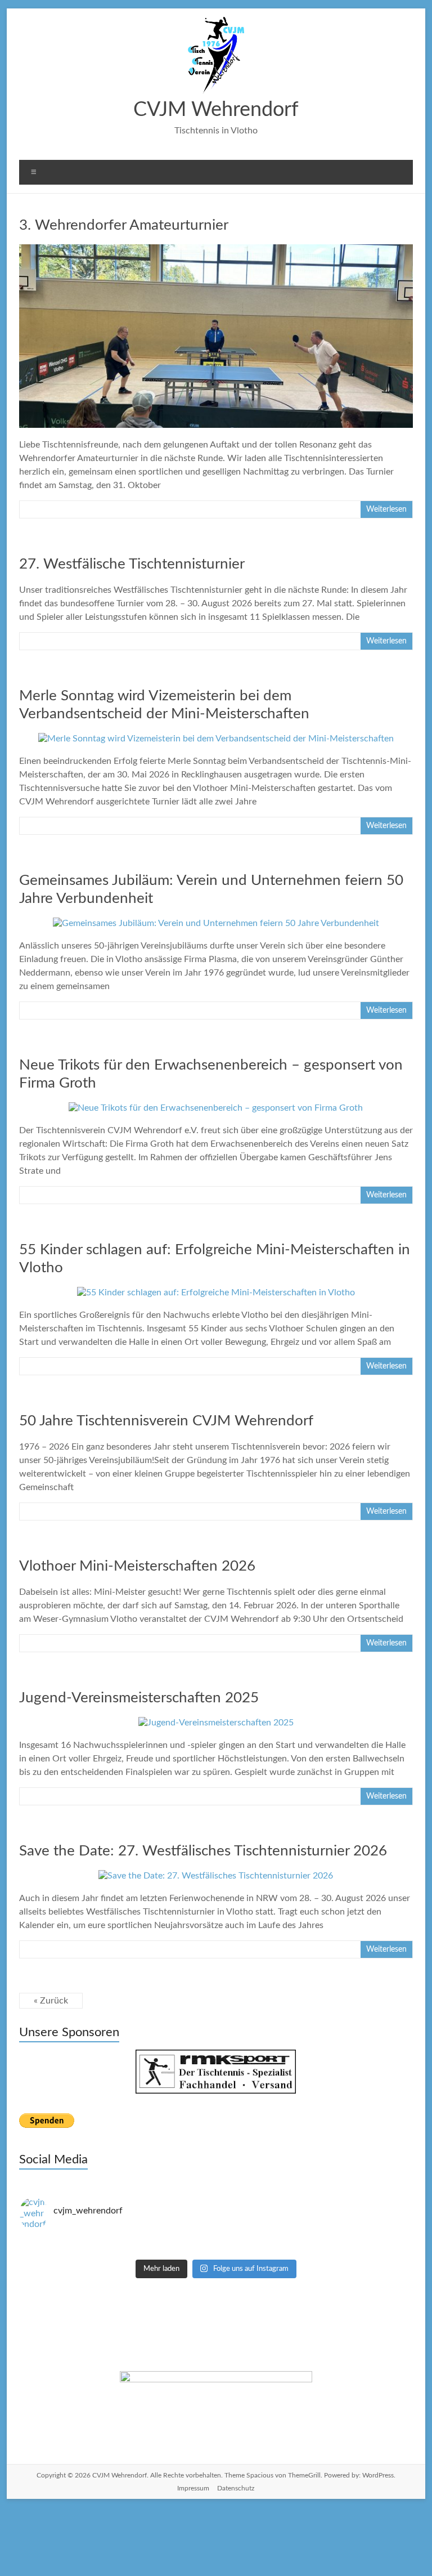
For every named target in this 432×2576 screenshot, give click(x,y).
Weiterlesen (386, 509)
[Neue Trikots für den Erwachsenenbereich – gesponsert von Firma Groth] (216, 1108)
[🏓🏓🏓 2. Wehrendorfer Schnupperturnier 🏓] (314, 2241)
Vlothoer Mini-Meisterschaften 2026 (137, 1566)
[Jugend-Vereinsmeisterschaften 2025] (216, 1723)
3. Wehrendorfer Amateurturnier (124, 225)
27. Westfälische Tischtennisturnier (132, 564)
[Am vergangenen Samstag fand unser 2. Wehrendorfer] (118, 2241)
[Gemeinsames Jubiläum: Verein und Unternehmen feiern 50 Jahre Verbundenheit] (216, 923)
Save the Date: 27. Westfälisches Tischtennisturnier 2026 (203, 1851)
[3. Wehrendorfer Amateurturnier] (216, 250)
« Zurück (51, 2001)
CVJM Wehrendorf (216, 110)
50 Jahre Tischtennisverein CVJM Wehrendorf (166, 1421)
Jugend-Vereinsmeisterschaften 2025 (139, 1698)
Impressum (193, 2488)
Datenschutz (236, 2488)
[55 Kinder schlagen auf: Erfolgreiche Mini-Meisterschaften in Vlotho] (216, 1293)
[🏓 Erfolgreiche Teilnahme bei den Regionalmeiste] (118, 2251)
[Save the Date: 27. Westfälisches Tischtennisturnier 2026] (216, 1876)
